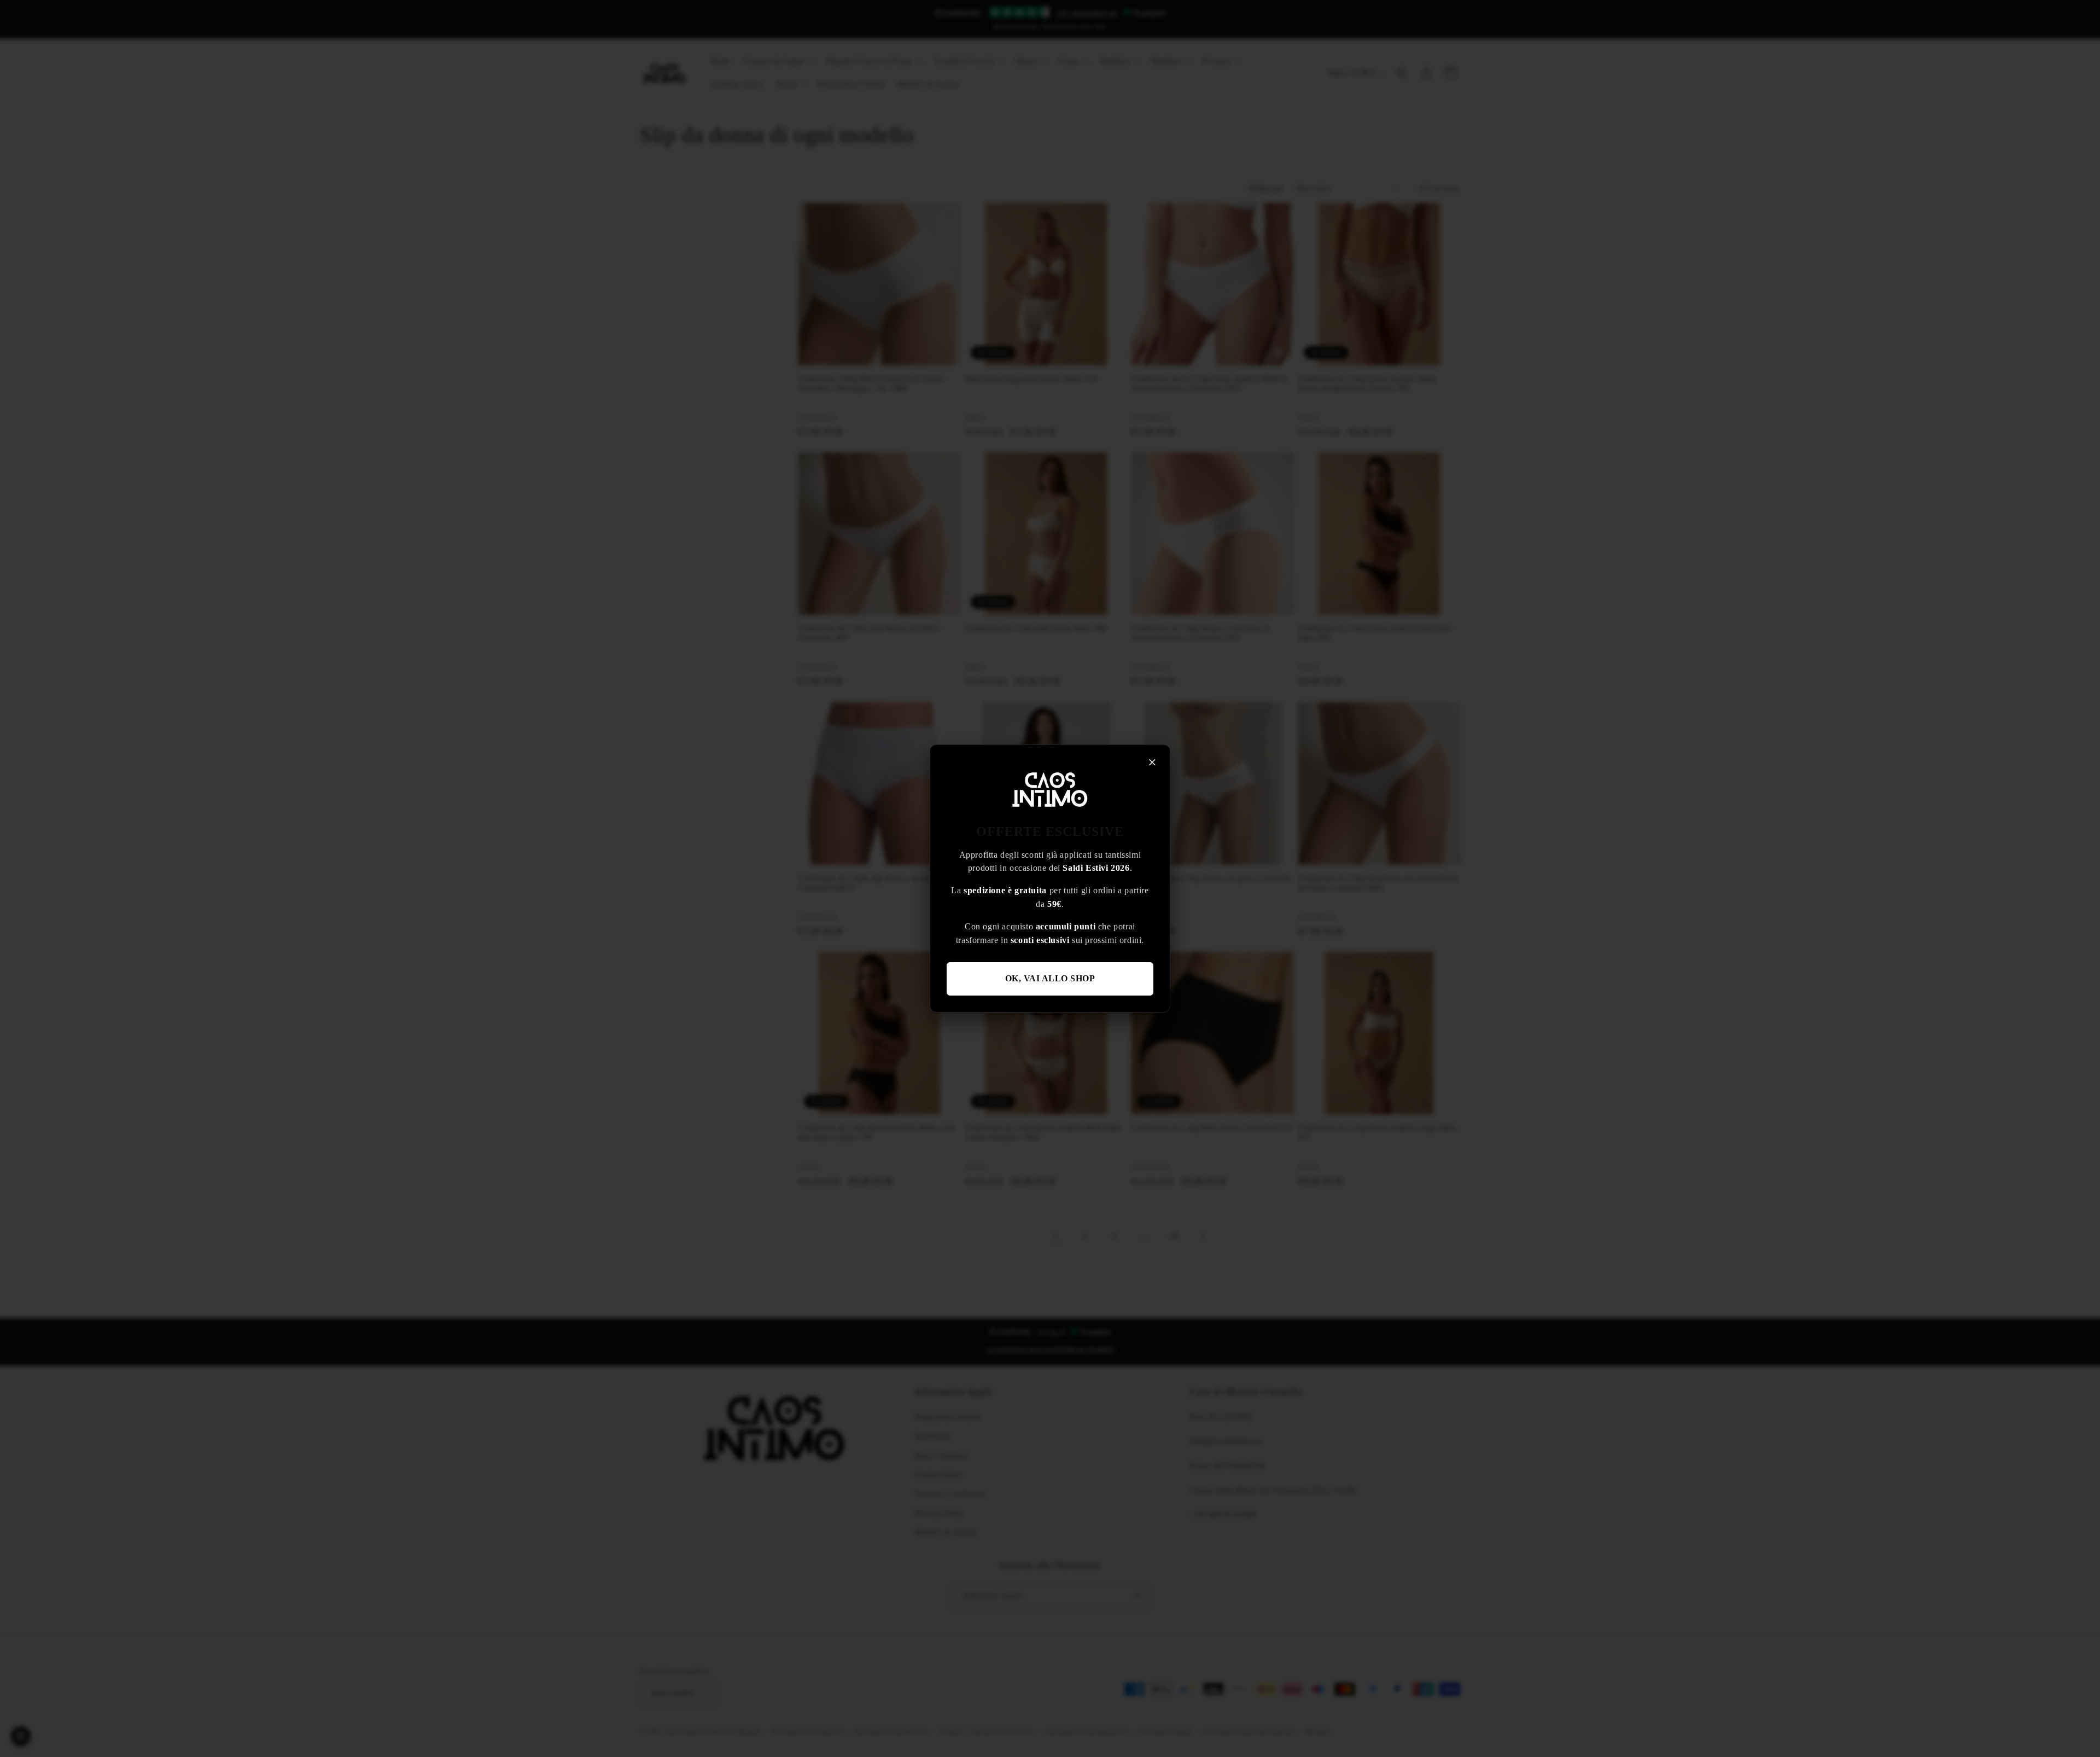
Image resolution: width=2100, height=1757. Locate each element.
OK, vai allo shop (1050, 978)
